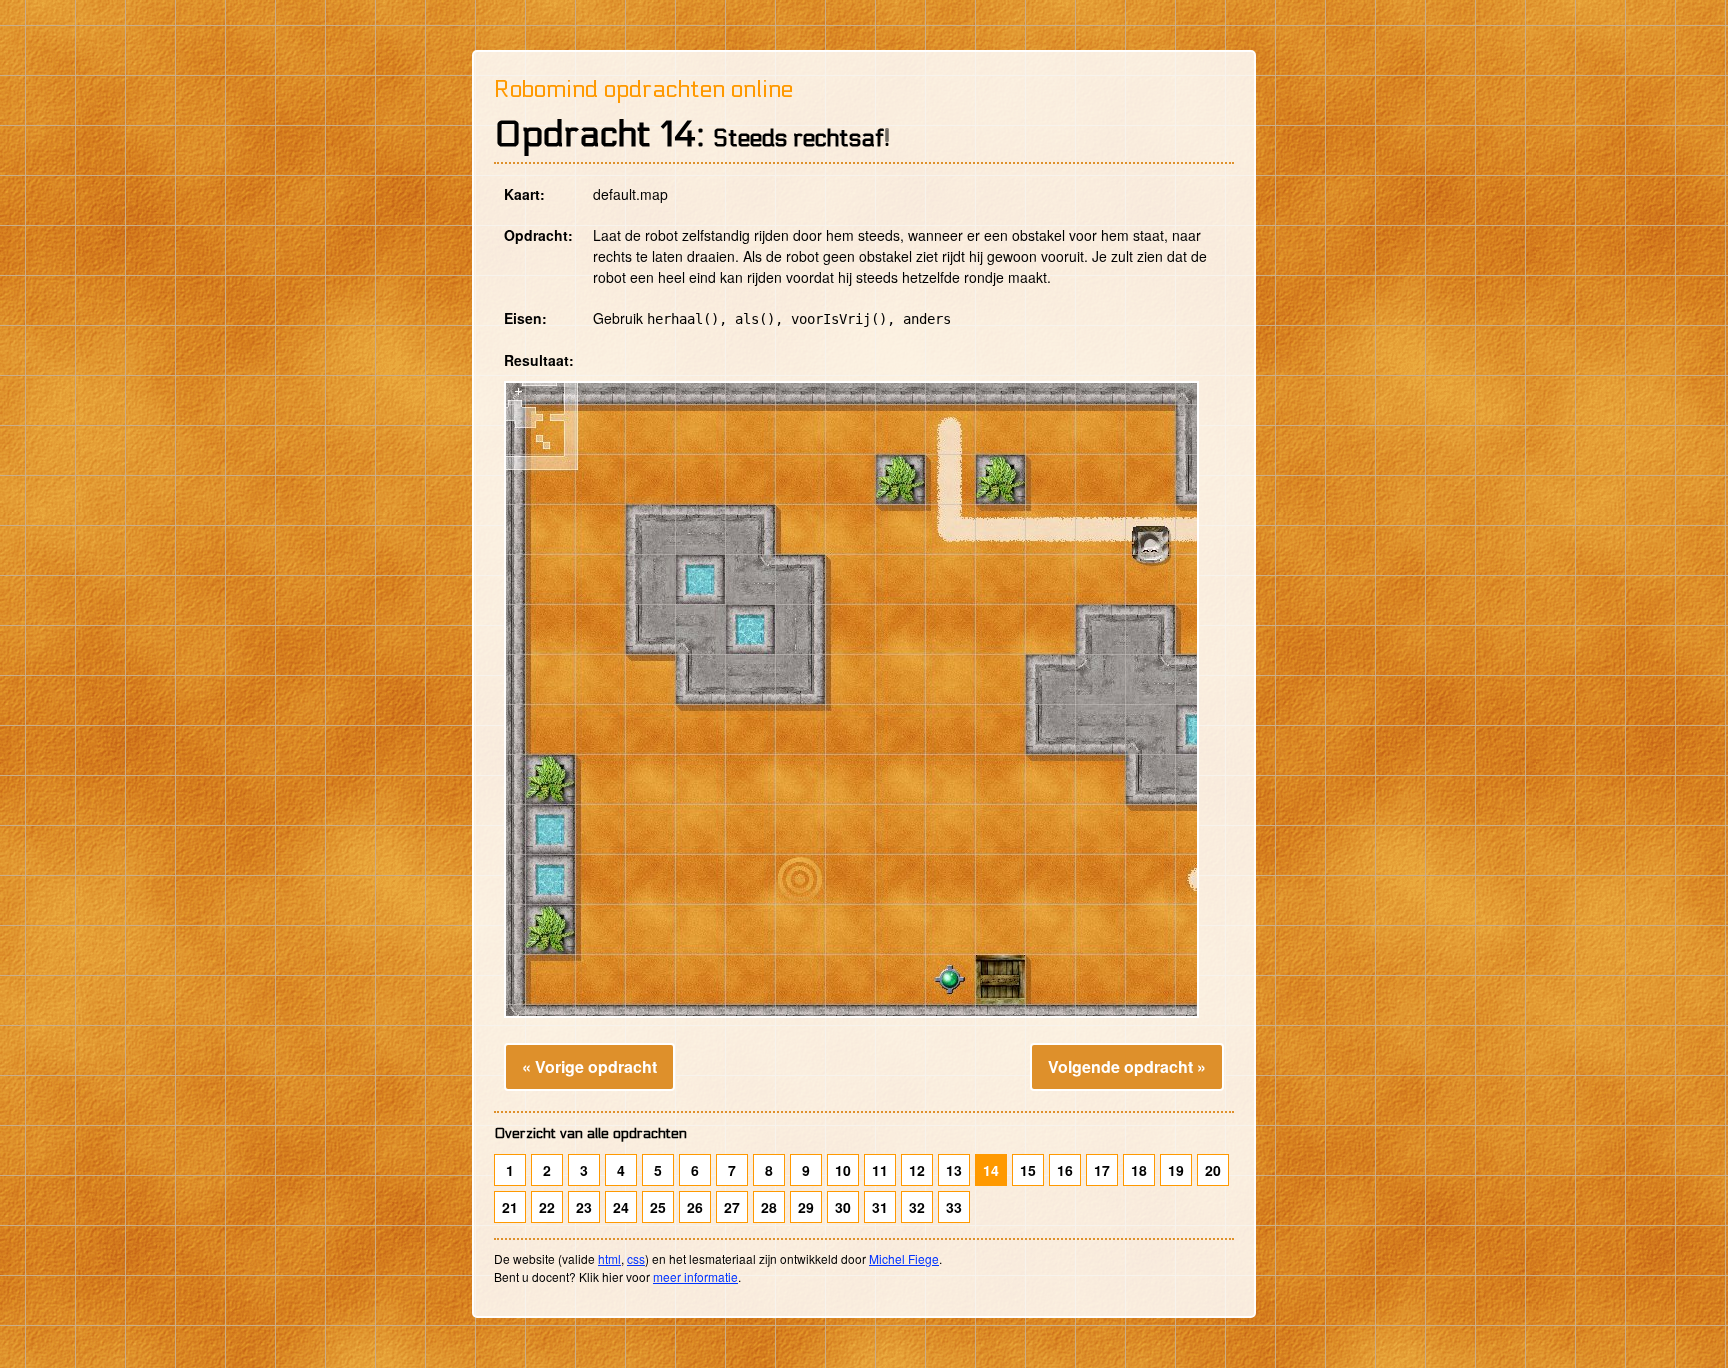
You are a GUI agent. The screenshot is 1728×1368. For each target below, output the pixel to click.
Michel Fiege (904, 1258)
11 (880, 1170)
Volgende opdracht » (1127, 1066)
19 (1176, 1170)
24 (621, 1207)
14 (991, 1170)
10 (843, 1170)
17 (1102, 1170)
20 (1213, 1170)
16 (1065, 1170)
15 (1028, 1170)
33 (954, 1207)
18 (1139, 1170)
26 (695, 1207)
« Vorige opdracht (589, 1066)
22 (547, 1207)
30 (843, 1207)
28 (769, 1207)
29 (806, 1207)
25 (658, 1207)
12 (917, 1170)
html (609, 1258)
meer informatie (695, 1276)
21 (510, 1207)
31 (880, 1207)
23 (584, 1207)
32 (917, 1207)
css (636, 1258)
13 (954, 1170)
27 (732, 1207)
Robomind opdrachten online (643, 89)
